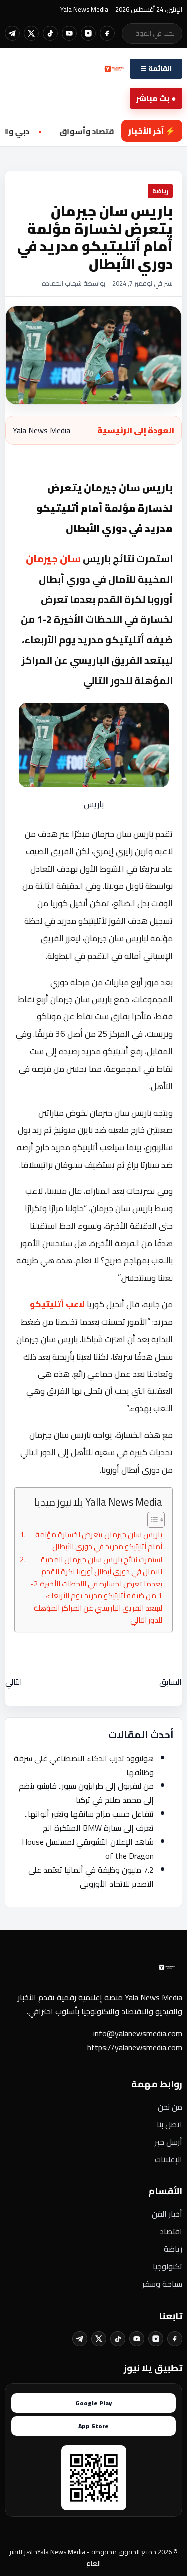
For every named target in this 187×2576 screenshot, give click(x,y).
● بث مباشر (156, 98)
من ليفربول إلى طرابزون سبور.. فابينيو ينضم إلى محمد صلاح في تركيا (86, 1793)
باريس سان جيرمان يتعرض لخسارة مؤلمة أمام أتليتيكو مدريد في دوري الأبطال (99, 1541)
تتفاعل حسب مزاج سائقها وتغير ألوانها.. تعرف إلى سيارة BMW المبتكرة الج (89, 1821)
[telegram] (12, 33)
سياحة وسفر (162, 2284)
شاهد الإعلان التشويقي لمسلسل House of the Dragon (88, 1849)
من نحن (170, 2107)
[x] (31, 33)
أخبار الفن (167, 2214)
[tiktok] (50, 33)
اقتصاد (171, 2231)
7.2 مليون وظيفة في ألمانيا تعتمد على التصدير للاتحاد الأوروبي (91, 1877)
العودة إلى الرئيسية (136, 430)
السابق (170, 1682)
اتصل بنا (169, 2124)
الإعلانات (168, 2159)
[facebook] (107, 33)
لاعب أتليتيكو (58, 1304)
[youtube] (69, 33)
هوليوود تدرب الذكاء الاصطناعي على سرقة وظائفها (84, 1765)
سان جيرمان (53, 558)
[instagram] (88, 33)
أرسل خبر (168, 2142)
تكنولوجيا (167, 2266)
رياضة (173, 2249)
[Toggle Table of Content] (151, 1520)
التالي (14, 1682)
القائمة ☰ (156, 69)
